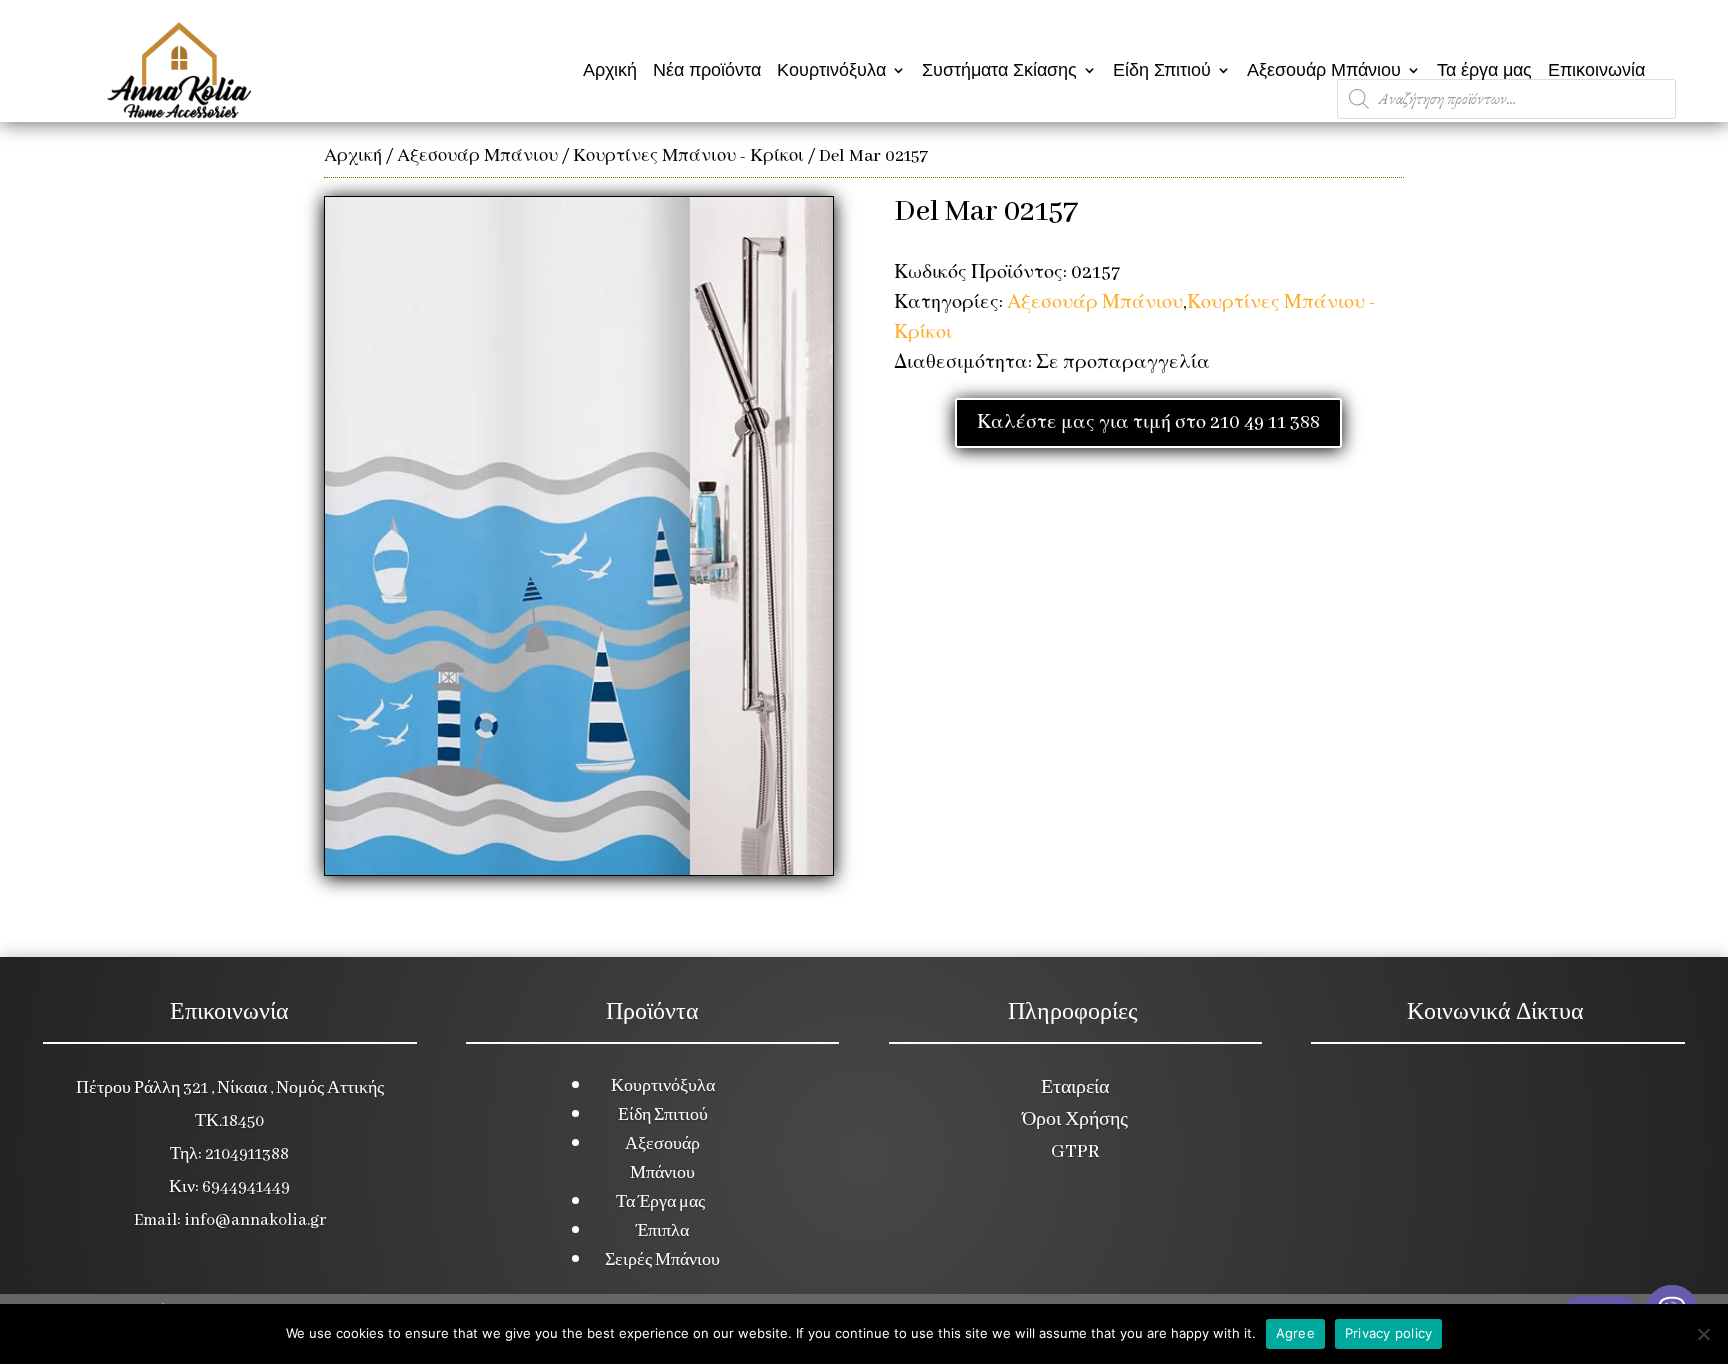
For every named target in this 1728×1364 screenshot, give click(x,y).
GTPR (1075, 1152)
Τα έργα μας (1484, 70)
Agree (1295, 1333)
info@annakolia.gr (255, 1220)
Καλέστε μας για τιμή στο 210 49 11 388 (1148, 423)
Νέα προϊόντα (707, 70)
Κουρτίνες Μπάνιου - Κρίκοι (688, 156)
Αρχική (610, 70)
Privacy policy (1389, 1333)
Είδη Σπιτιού (1162, 70)
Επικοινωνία (1596, 70)
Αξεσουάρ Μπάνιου (1324, 70)
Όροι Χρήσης (1075, 1120)
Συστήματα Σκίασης (999, 70)
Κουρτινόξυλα (831, 70)
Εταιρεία (1075, 1088)
